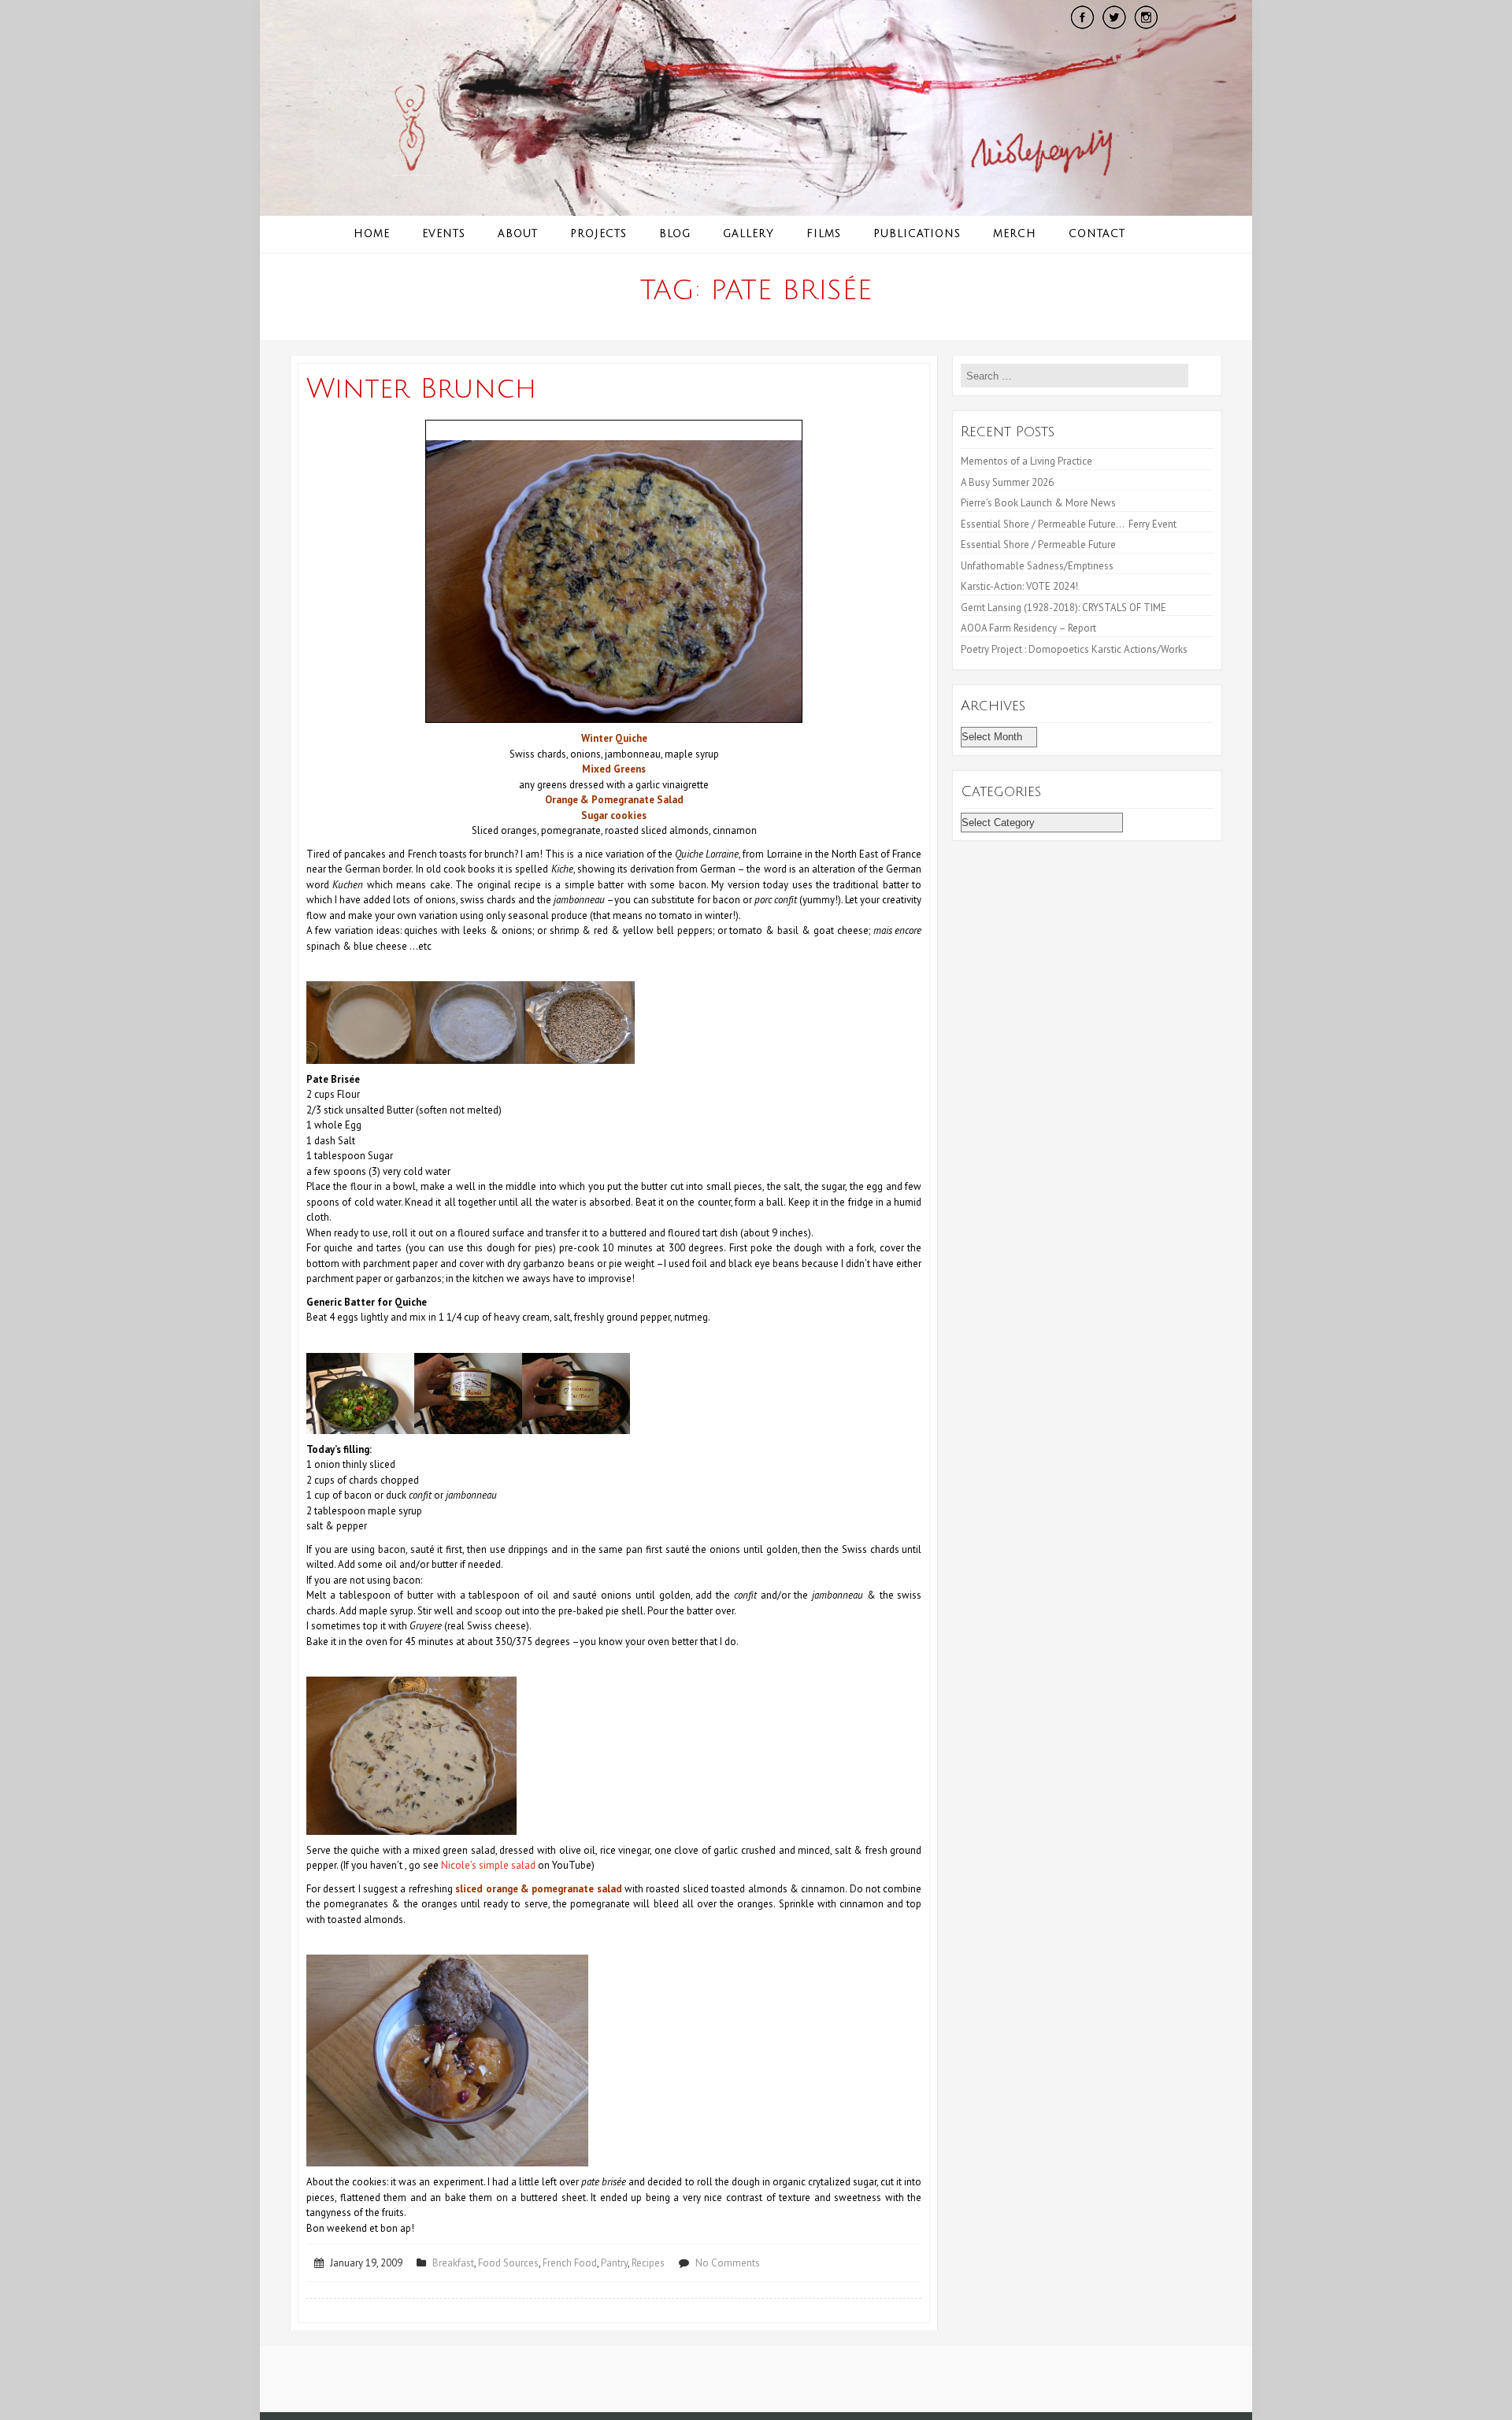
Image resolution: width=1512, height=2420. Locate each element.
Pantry (614, 2263)
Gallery (749, 234)
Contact (1097, 234)
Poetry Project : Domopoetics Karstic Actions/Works (1074, 649)
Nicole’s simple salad (488, 1865)
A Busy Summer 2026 (1007, 482)
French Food (570, 2263)
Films (824, 234)
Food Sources (508, 2263)
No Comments (728, 2263)
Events (444, 234)
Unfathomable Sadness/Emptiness (1037, 566)
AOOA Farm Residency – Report (1028, 628)
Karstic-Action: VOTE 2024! (1019, 586)
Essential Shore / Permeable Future (1038, 545)
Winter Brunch (421, 389)
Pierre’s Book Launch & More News (1039, 503)
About (518, 234)
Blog (675, 234)
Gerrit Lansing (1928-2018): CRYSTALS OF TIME (1064, 608)
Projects (598, 234)
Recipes (648, 2263)
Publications (917, 234)
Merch (1015, 234)
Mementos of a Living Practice (1027, 461)
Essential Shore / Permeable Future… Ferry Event (1069, 524)
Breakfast (453, 2263)
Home (372, 234)
